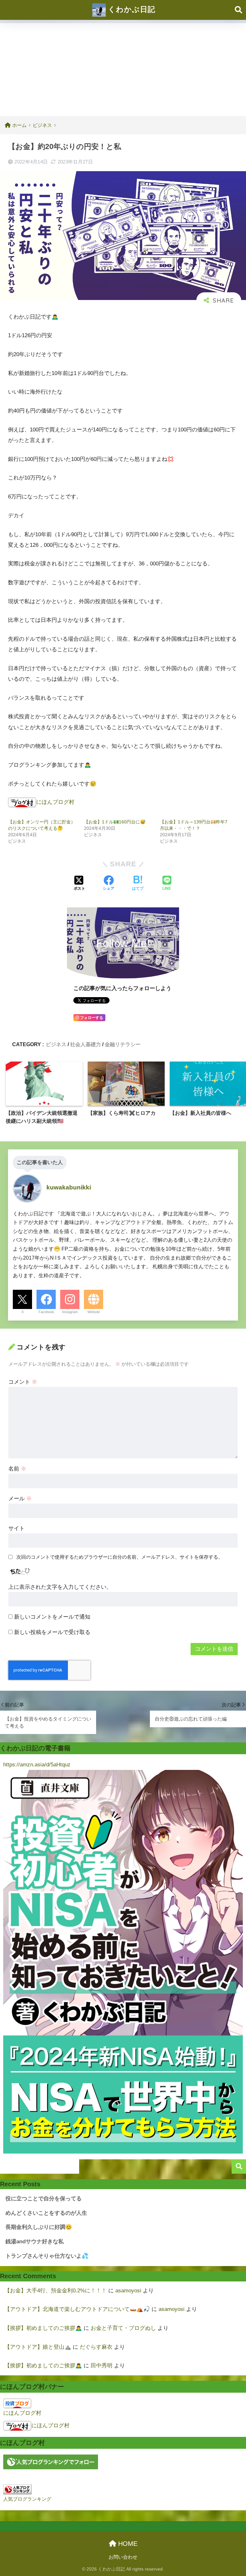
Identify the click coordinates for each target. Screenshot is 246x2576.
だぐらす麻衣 (96, 2347)
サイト (16, 1528)
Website (94, 1312)
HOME (127, 2544)
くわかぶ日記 (131, 9)
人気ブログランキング (27, 2499)
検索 (239, 2167)
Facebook (46, 1312)
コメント (23, 1382)
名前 (17, 1469)
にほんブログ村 (55, 802)
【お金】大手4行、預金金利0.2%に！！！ (56, 2291)
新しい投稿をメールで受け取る (52, 1632)
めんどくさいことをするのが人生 (46, 2213)
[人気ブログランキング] (17, 2489)
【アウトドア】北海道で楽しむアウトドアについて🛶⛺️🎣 (77, 2309)
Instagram (70, 1312)
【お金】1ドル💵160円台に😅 (115, 822)
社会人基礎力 (86, 1044)
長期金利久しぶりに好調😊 (39, 2227)
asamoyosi (128, 2291)
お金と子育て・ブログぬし (123, 2328)
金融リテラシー (123, 1044)
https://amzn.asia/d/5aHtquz (37, 1765)
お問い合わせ (123, 2557)
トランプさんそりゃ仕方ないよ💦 (47, 2256)
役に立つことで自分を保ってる (44, 2199)
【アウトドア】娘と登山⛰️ (38, 2347)
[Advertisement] (123, 68)
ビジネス (56, 1044)
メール (20, 1499)
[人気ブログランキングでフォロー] (51, 2461)
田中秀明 (102, 2366)
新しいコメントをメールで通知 (52, 1617)
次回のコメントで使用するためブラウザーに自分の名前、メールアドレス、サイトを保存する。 (120, 1557)
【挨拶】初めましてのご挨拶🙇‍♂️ (43, 2328)
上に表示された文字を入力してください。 (60, 1587)
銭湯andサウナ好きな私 (35, 2242)
